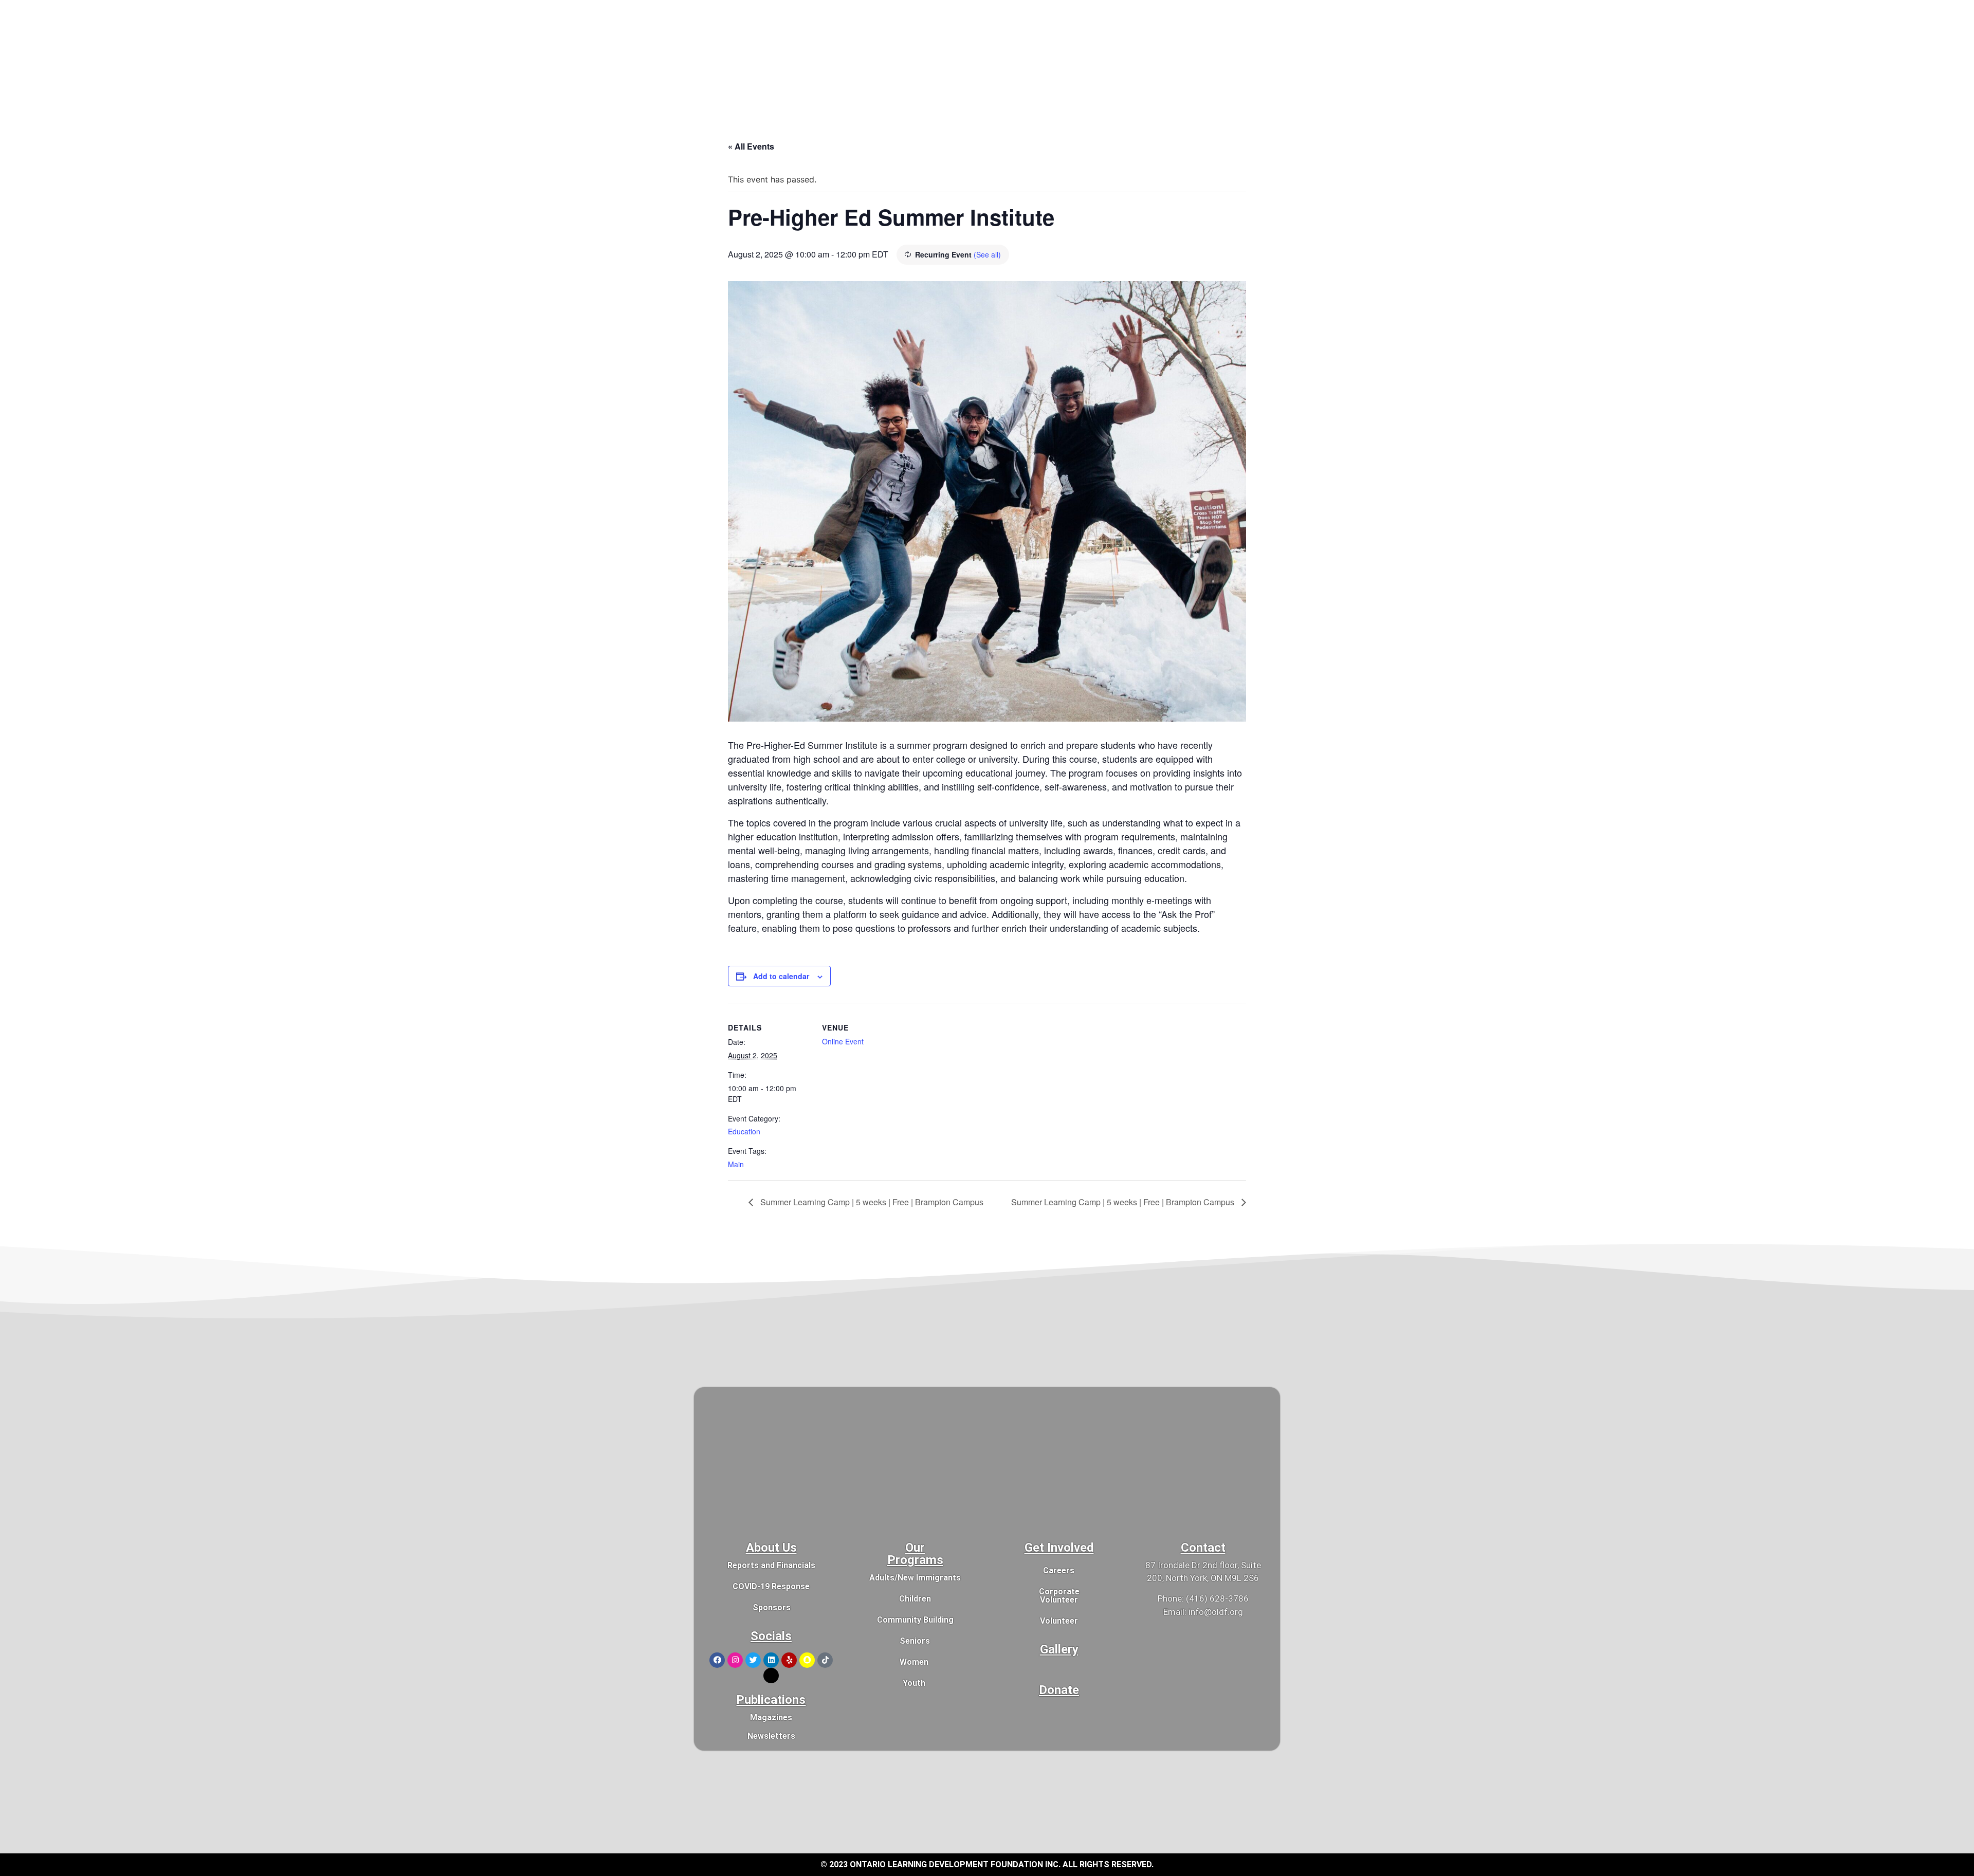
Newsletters (771, 1736)
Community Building (915, 1620)
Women (914, 1662)
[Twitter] (753, 1660)
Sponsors (772, 1607)
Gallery (1059, 1649)
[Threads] (771, 1676)
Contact (1203, 1548)
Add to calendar (781, 976)
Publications (771, 1700)
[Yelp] (789, 1660)
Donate (1059, 1690)
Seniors (915, 1641)
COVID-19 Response (771, 1586)
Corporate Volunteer (1059, 1596)
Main (736, 1164)
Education (744, 1131)
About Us (771, 1548)
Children (915, 1599)
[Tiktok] (825, 1660)
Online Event (843, 1041)
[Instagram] (735, 1660)
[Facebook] (717, 1660)
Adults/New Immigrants (915, 1578)
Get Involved (1059, 1548)
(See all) (987, 254)
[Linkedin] (771, 1660)
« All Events (751, 146)
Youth (914, 1683)
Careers (1059, 1570)
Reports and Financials (771, 1565)
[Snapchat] (807, 1660)
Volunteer (1059, 1621)
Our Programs (915, 1554)
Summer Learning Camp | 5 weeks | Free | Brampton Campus (871, 1202)
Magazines (771, 1717)
